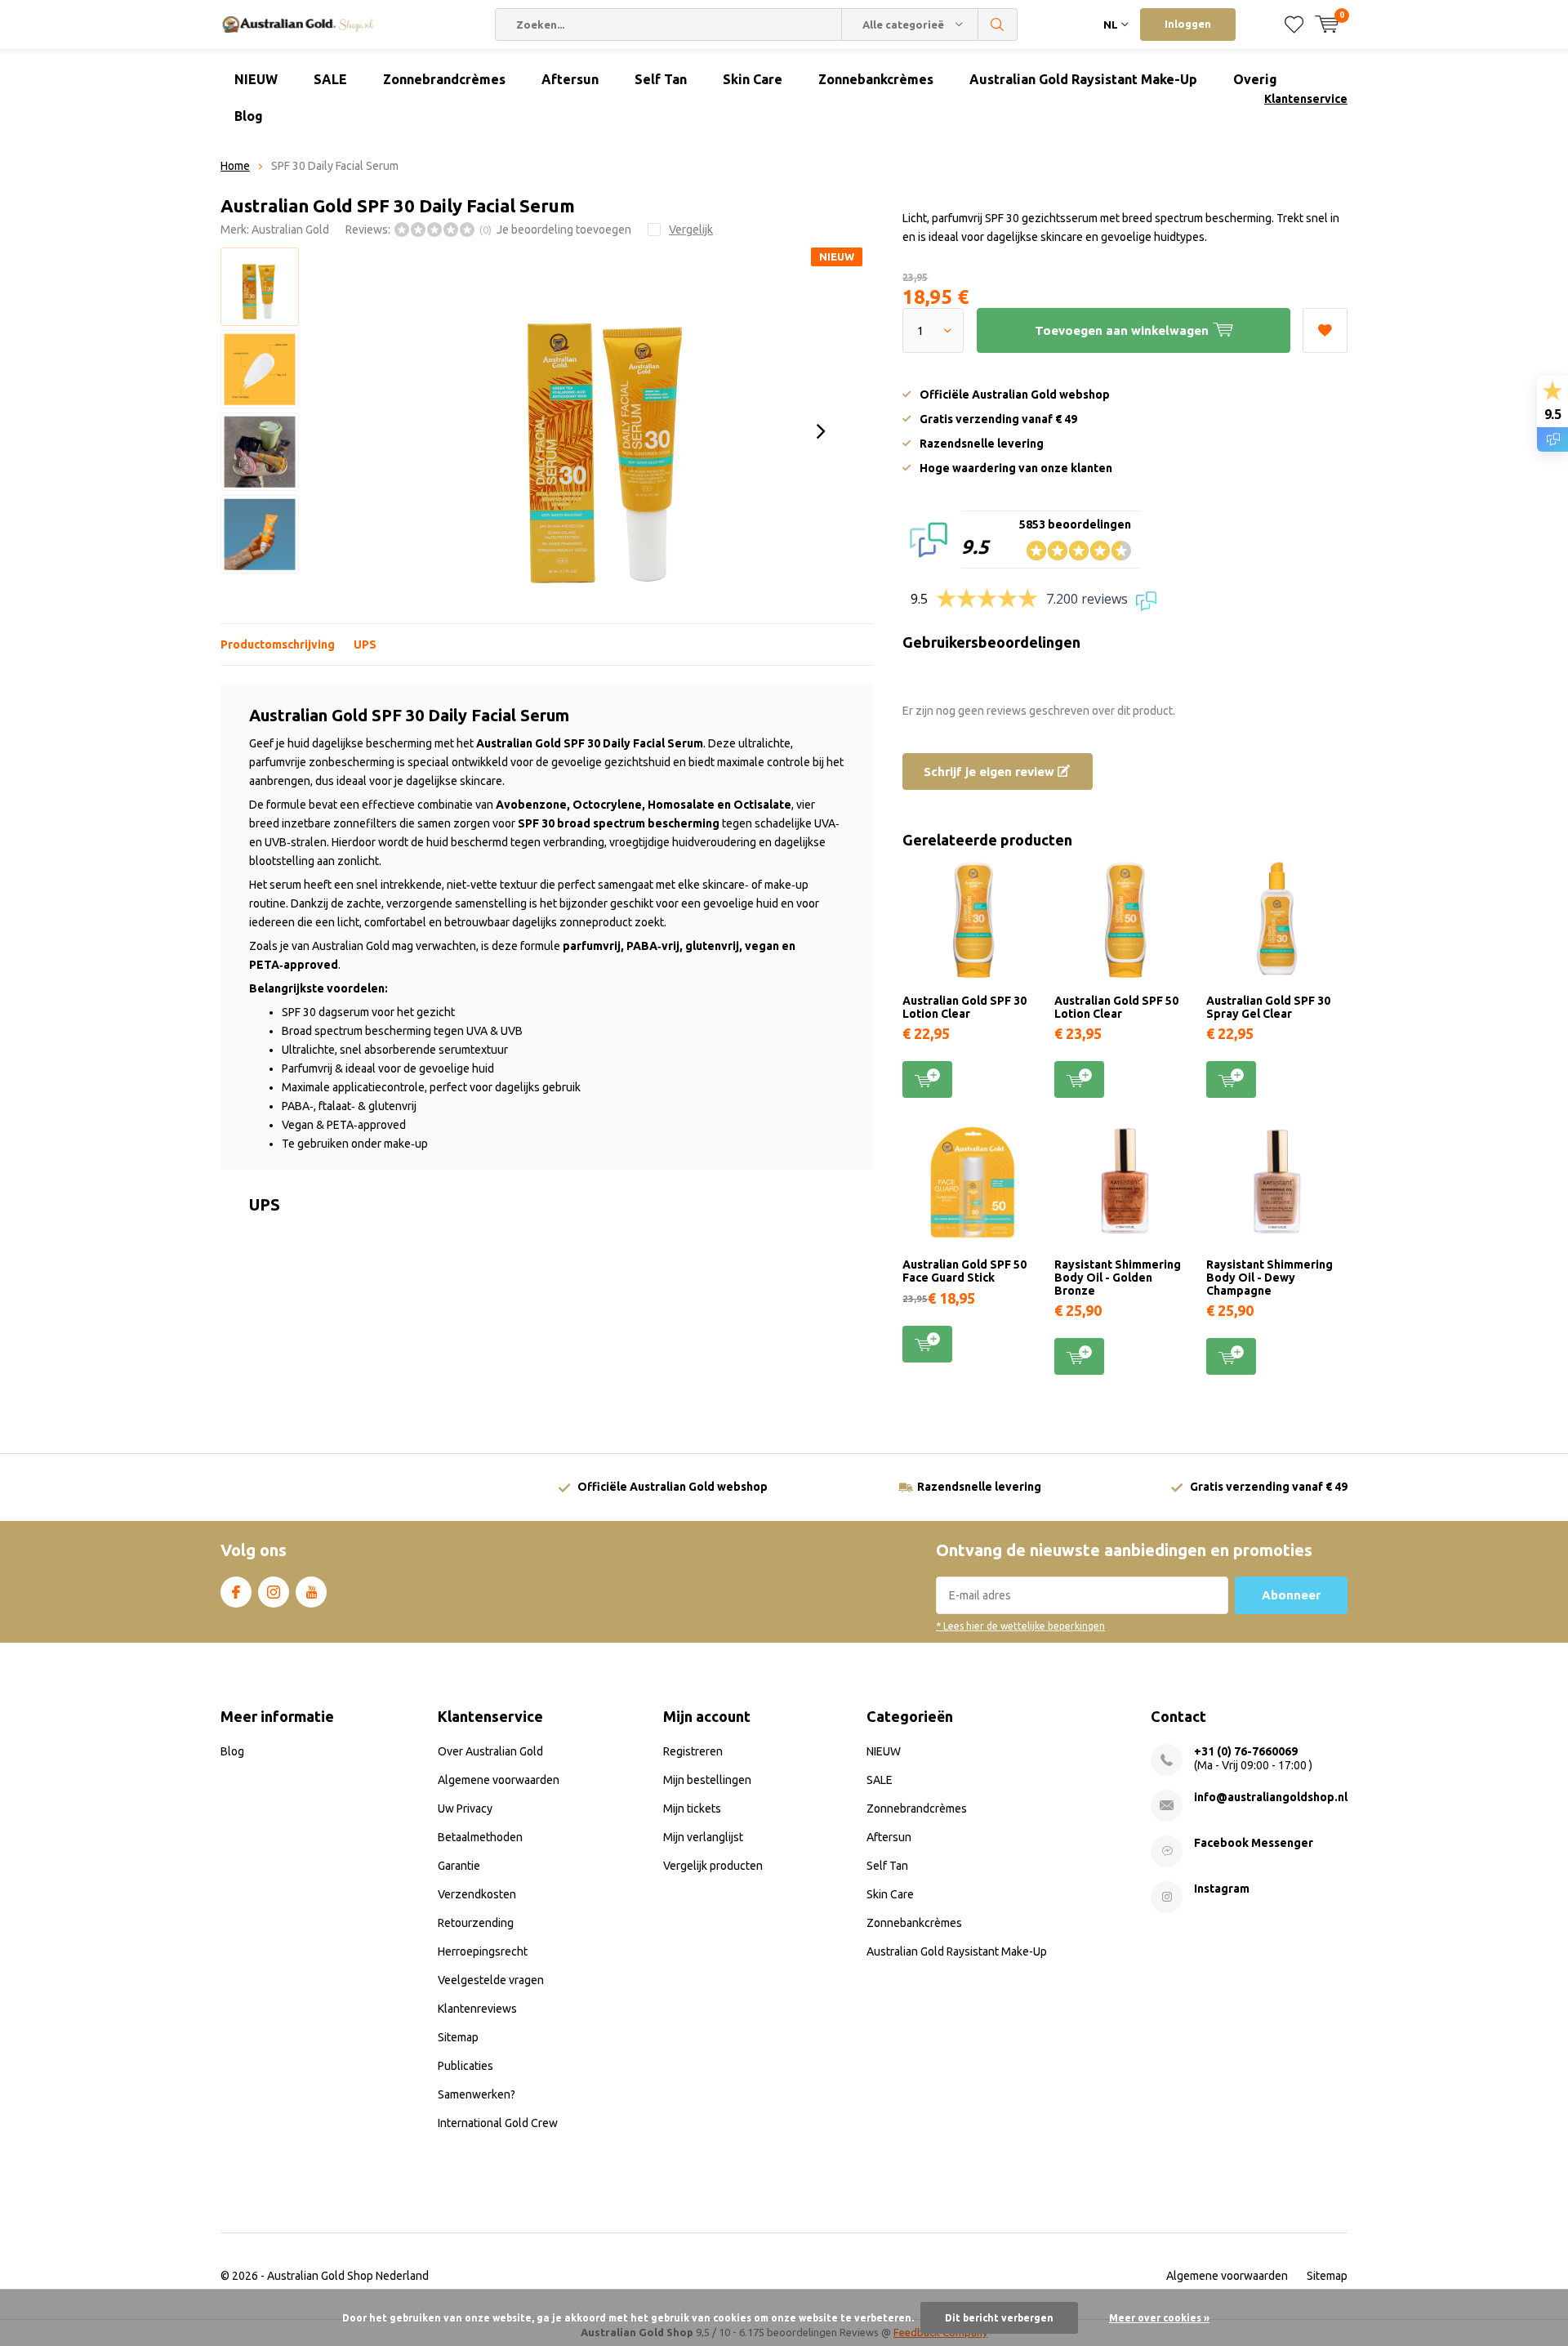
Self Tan (661, 79)
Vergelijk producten (713, 1866)
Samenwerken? (477, 2094)
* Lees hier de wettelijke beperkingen (1020, 1626)
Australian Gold (290, 230)
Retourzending (476, 1923)
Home (235, 166)
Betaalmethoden (480, 1837)
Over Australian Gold (490, 1751)
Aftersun (570, 79)
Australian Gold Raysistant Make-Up (1083, 79)
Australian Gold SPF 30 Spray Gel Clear (1268, 1007)
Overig (1255, 79)
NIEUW (256, 79)
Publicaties (465, 2066)
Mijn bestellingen (707, 1780)
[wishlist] (1294, 25)
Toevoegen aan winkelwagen (927, 1079)
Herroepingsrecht (483, 1951)
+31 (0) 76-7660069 (1246, 1751)
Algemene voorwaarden (499, 1780)
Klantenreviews (477, 2009)
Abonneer (1291, 1595)
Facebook (236, 1592)
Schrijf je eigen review (991, 772)
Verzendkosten (477, 1894)
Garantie (459, 1866)
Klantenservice (1306, 99)
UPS (365, 644)
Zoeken (998, 25)
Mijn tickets (692, 1809)
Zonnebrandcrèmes (444, 79)
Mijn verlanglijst (703, 1837)
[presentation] (821, 431)
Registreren (693, 1751)
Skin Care (753, 79)
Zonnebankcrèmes (876, 79)
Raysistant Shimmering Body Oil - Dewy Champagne (1270, 1277)
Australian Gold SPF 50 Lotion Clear (1116, 1007)
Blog (249, 116)
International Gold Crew (498, 2123)
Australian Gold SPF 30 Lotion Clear (964, 1007)
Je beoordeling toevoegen (564, 230)
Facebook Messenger (1254, 1843)
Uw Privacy (465, 1809)
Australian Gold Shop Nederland (348, 2276)
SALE (330, 79)
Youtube (311, 1592)
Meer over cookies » (1159, 2318)
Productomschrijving (278, 644)
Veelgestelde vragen (491, 1980)
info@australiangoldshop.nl (1271, 1797)
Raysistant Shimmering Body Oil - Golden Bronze (1118, 1277)
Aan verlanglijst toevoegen (1325, 330)
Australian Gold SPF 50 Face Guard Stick (964, 1271)
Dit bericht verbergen (999, 2318)
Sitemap (458, 2037)
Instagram (274, 1592)
